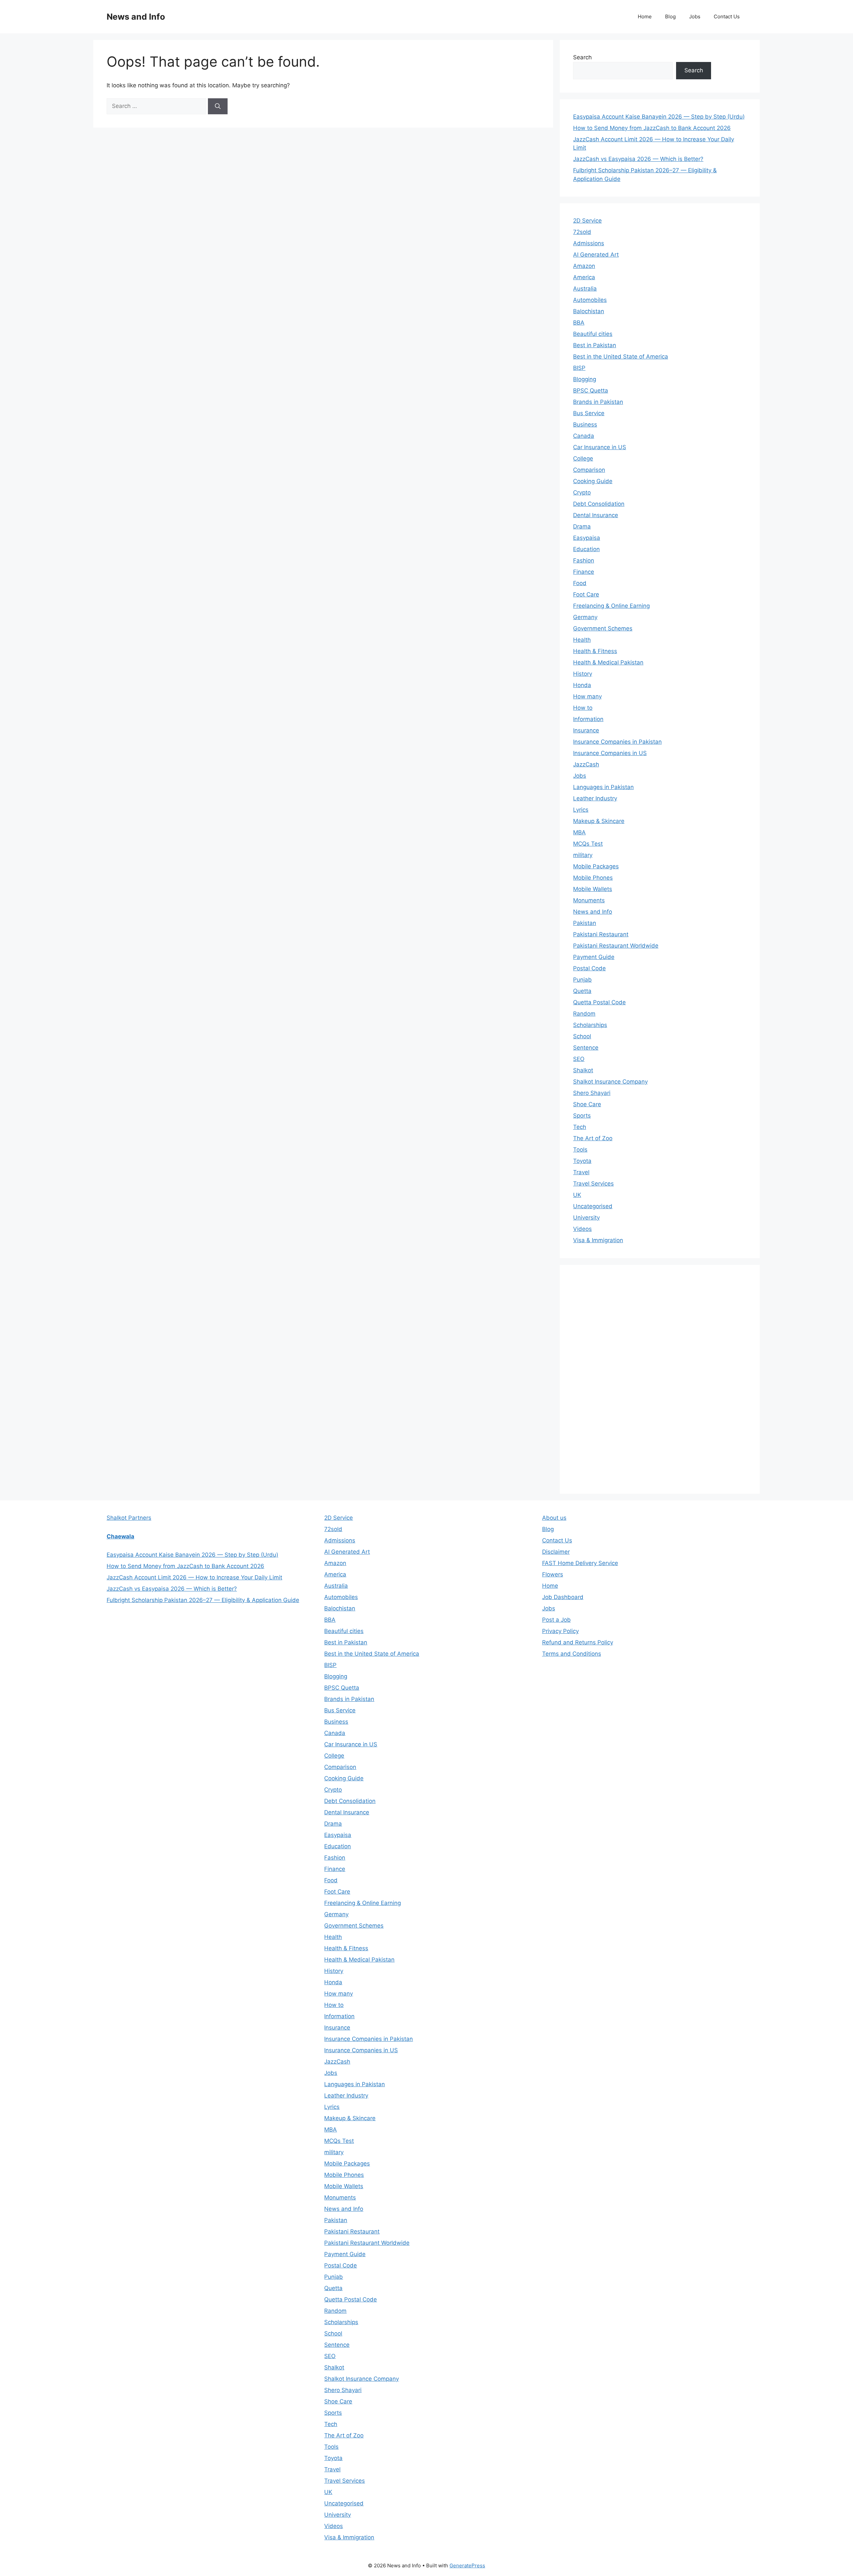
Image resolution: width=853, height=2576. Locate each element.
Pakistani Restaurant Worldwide (616, 946)
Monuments (589, 900)
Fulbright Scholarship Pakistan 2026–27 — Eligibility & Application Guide (203, 1600)
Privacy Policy (560, 1631)
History (583, 674)
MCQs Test (588, 844)
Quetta (582, 991)
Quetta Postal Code (599, 1002)
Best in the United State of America (621, 357)
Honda (582, 685)
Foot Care (586, 594)
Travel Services (593, 1184)
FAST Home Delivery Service (580, 1563)
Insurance (586, 730)
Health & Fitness (595, 651)
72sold (582, 232)
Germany (585, 617)
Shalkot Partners (129, 1518)
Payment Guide (594, 957)
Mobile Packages (596, 866)
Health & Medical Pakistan (608, 662)
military (583, 855)
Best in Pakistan (595, 345)
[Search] (218, 106)
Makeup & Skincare (599, 821)
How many (587, 696)
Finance (584, 572)
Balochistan (589, 311)
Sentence (586, 1048)
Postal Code (589, 968)
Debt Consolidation (599, 504)
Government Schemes (603, 628)
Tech (580, 1127)
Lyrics (581, 810)
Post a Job (556, 1620)
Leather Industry (595, 798)
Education (586, 549)
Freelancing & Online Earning (611, 606)
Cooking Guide (593, 481)
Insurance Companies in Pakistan (617, 742)
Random (584, 1014)
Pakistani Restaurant (601, 934)
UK (577, 1195)
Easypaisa (587, 538)
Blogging (585, 379)
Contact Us (727, 16)
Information (588, 719)
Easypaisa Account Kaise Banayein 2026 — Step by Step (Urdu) (659, 117)
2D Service (587, 221)
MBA (579, 832)
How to (583, 708)
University (586, 1218)
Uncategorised (593, 1206)
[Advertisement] (623, 1378)
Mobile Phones (593, 878)
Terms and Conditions (572, 1654)
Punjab (582, 980)
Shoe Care (587, 1104)
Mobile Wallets (593, 889)
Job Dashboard (563, 1597)
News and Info (136, 17)
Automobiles (590, 300)
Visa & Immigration (598, 1240)
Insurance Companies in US (610, 753)
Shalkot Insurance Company (610, 1082)
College (583, 458)
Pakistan (585, 923)
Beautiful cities (593, 334)
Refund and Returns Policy (578, 1642)
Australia (585, 289)
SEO (579, 1059)
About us (554, 1518)
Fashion (584, 560)
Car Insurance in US (600, 447)
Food (580, 583)
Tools (580, 1150)
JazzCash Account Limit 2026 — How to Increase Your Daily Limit (194, 1577)
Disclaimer (556, 1552)
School (582, 1036)
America (584, 277)
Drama (582, 526)
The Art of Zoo (593, 1138)
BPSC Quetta (591, 391)
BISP (579, 368)
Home (645, 16)
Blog (670, 16)
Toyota (582, 1161)
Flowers (553, 1574)
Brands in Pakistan (598, 402)
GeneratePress (467, 2566)
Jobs (695, 16)
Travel (581, 1172)
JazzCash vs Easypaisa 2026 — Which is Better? (638, 159)
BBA (579, 323)
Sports (582, 1116)
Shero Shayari (592, 1093)
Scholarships (590, 1025)
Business (585, 425)
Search (582, 57)
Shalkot (583, 1070)
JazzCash (586, 764)
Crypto (582, 492)
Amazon (584, 266)
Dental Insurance (596, 515)
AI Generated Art (596, 255)
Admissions (589, 243)
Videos (582, 1229)
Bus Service (589, 413)
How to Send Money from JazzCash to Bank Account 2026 (652, 128)
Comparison (589, 470)
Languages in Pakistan (603, 787)
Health (582, 640)
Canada (584, 436)
